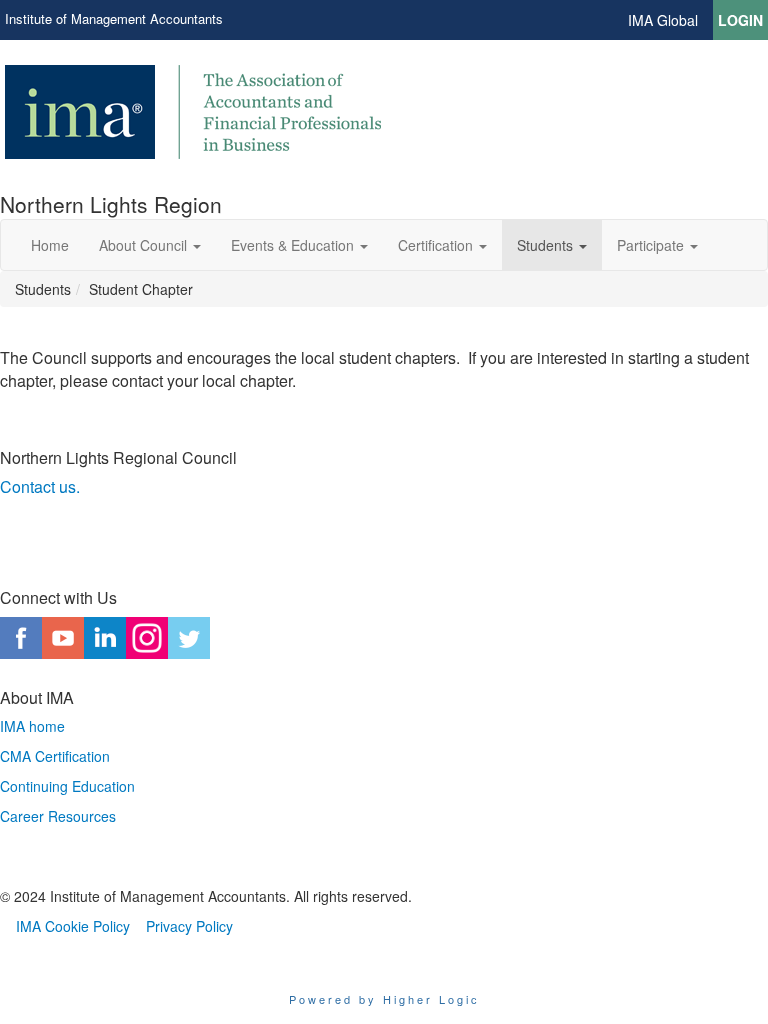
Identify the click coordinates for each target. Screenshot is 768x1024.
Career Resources (58, 816)
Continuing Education (67, 786)
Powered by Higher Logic (384, 999)
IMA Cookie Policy (73, 926)
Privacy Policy (189, 926)
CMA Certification (55, 756)
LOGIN (740, 20)
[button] (150, 245)
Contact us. (40, 486)
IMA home (32, 726)
